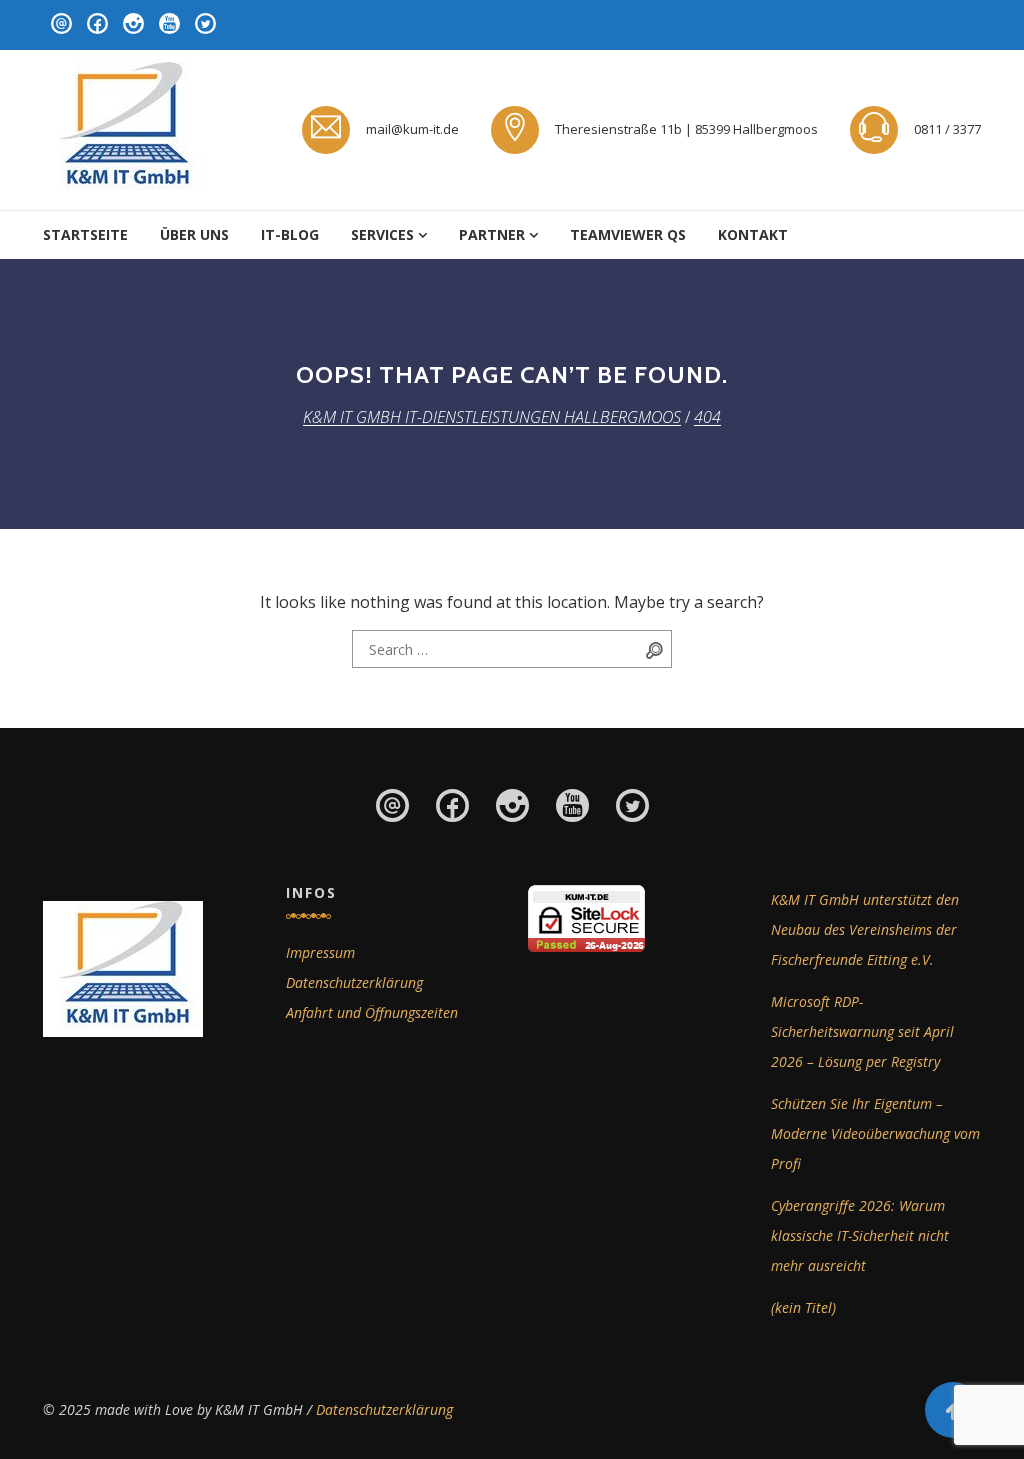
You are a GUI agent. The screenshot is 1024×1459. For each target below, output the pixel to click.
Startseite (85, 234)
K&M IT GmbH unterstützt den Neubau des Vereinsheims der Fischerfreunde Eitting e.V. (865, 929)
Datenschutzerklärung (354, 982)
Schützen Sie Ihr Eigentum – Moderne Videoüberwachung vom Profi (875, 1133)
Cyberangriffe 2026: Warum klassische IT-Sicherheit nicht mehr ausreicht (860, 1235)
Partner (492, 234)
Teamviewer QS (628, 234)
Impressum (320, 952)
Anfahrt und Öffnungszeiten (372, 1012)
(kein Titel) (803, 1307)
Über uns (194, 234)
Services (382, 234)
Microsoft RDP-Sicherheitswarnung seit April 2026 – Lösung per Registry (862, 1031)
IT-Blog (290, 234)
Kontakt (753, 234)
